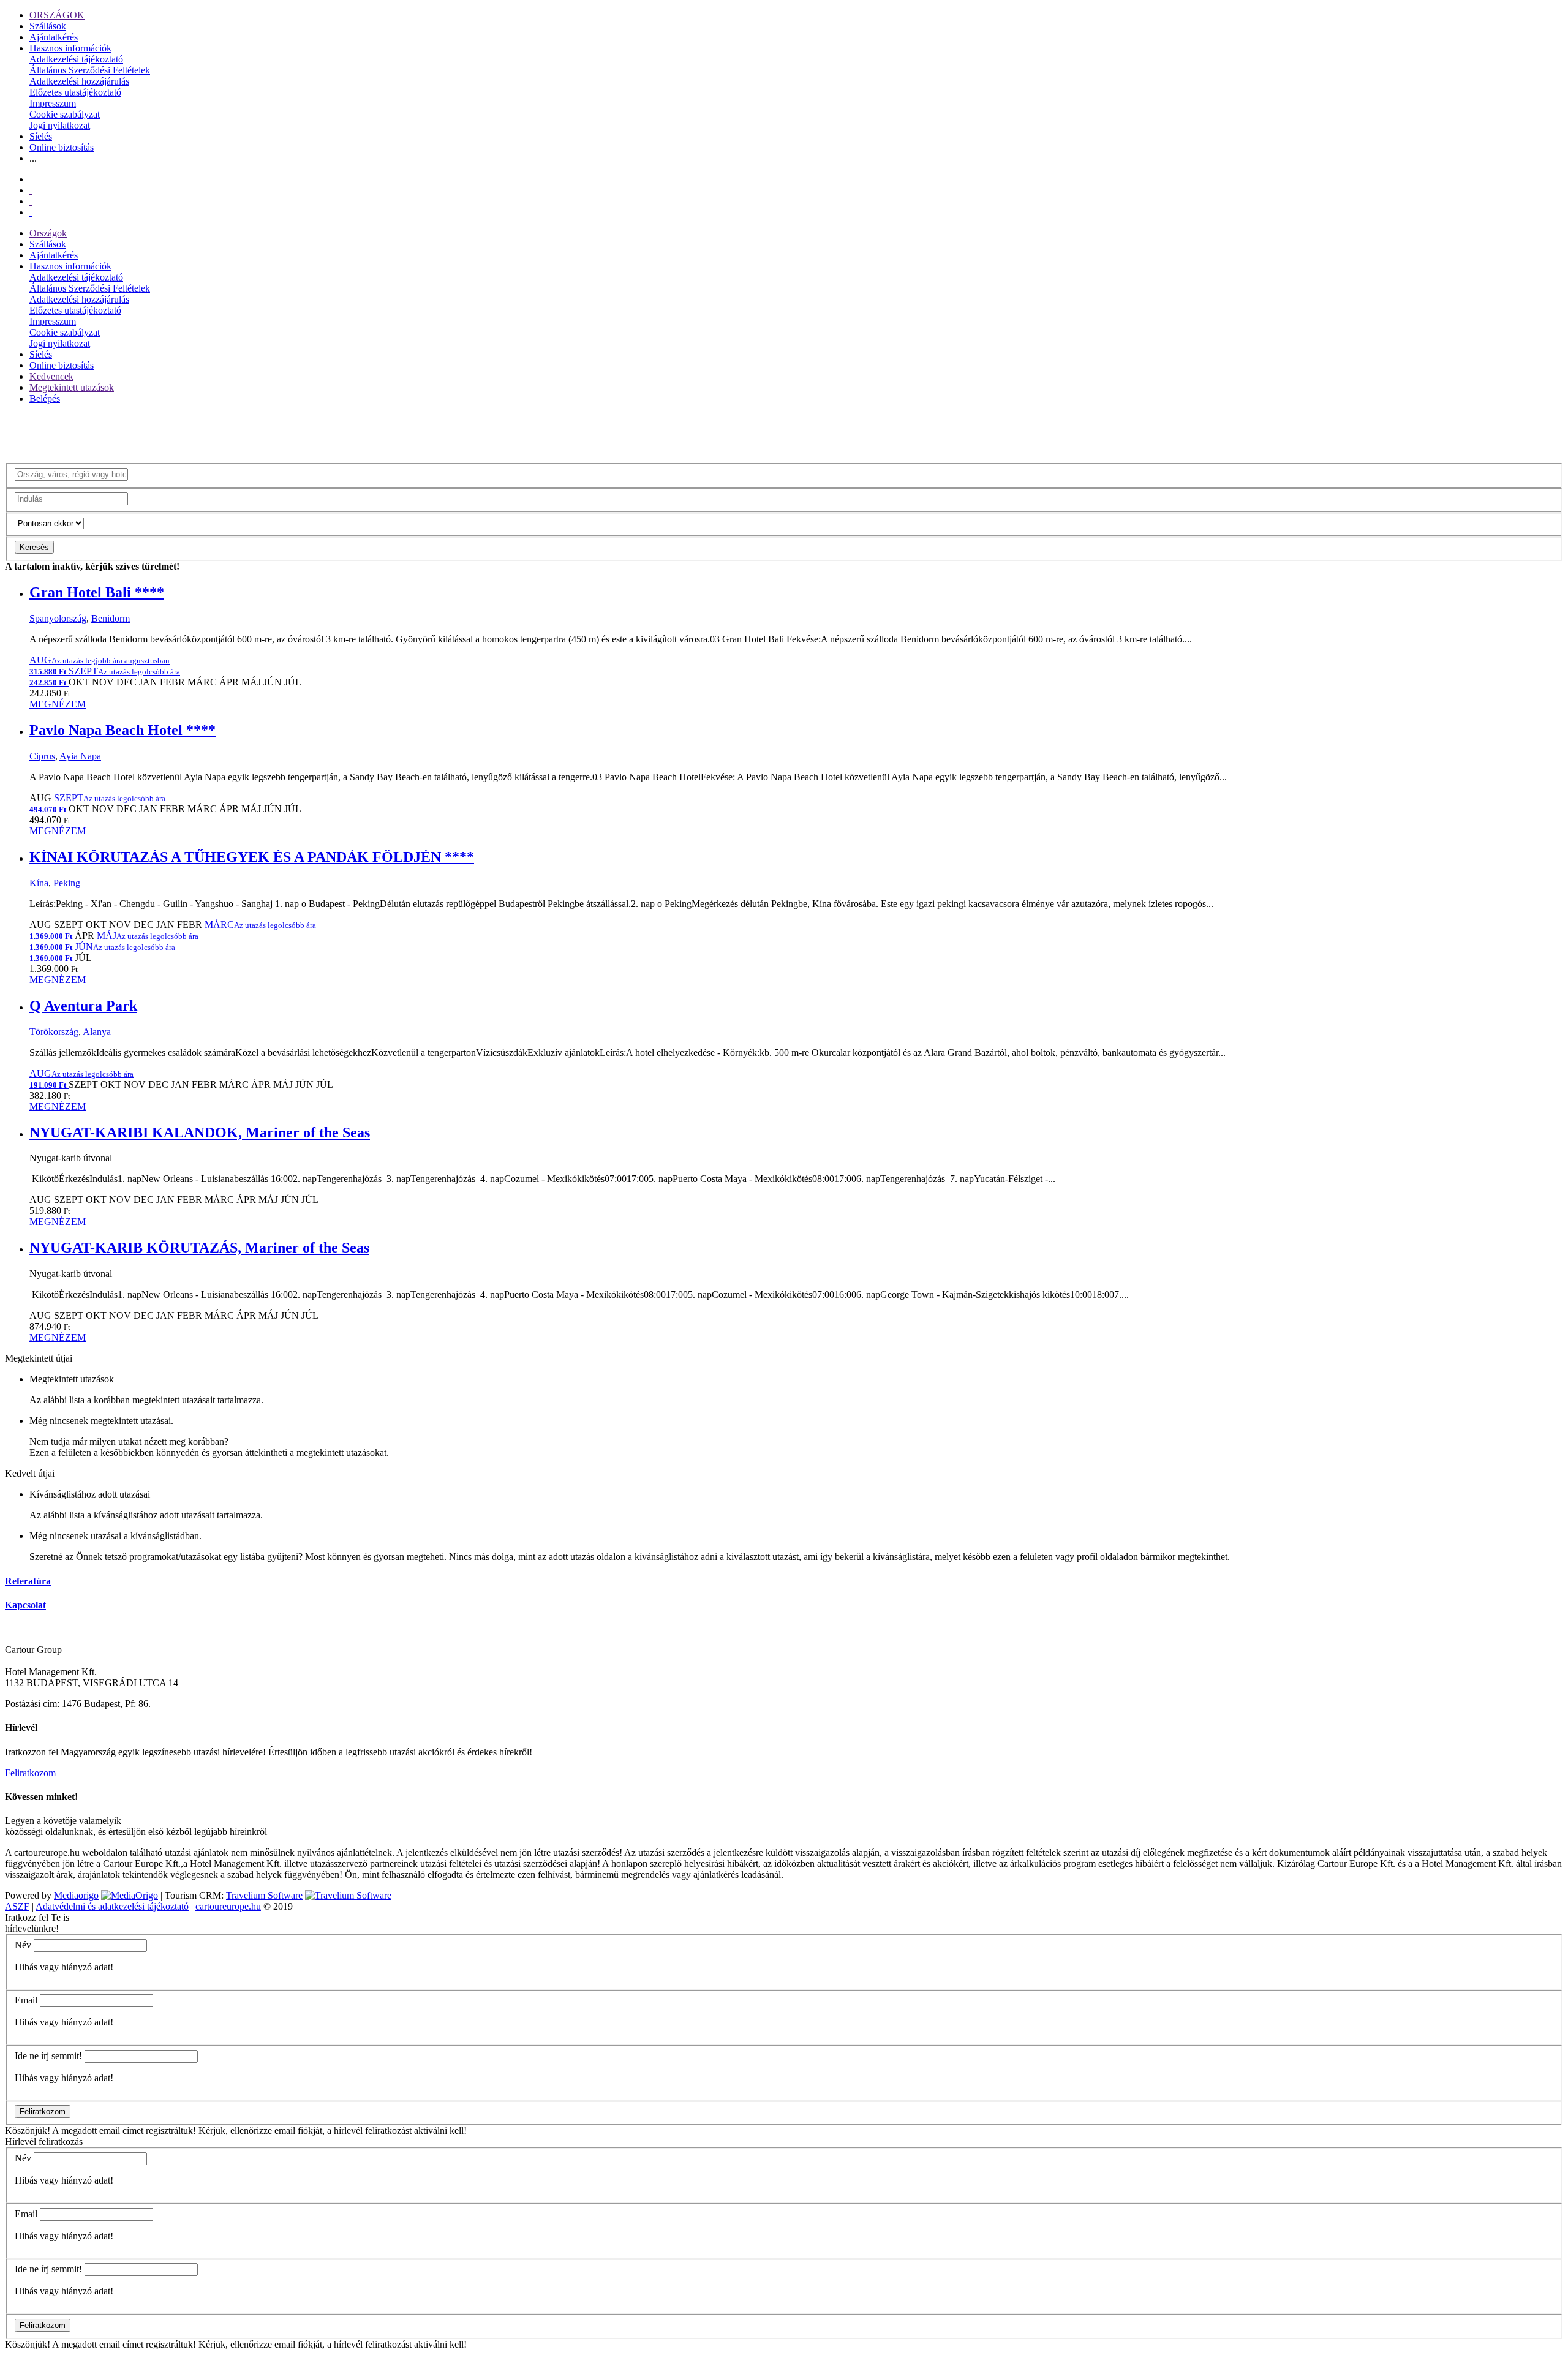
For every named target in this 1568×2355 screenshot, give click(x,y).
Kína (39, 883)
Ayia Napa (80, 756)
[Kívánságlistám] (31, 190)
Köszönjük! (28, 2131)
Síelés (41, 136)
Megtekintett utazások (72, 387)
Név (23, 1945)
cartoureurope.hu (228, 1906)
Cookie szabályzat (65, 114)
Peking (67, 883)
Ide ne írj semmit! (48, 2056)
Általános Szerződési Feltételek (90, 70)
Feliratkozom (30, 1773)
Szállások (48, 26)
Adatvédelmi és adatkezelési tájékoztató (112, 1906)
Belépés (45, 398)
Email (26, 2000)
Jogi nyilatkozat (60, 125)
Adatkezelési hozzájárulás (79, 81)
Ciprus (42, 756)
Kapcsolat (25, 1605)
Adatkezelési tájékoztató (76, 59)
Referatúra (28, 1581)
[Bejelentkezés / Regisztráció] (31, 212)
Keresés (34, 547)
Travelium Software (264, 1895)
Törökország (54, 1032)
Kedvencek (51, 376)
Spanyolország (58, 618)
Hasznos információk (70, 48)
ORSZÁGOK (57, 15)
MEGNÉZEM (58, 704)
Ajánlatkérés (54, 37)
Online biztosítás (62, 147)
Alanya (97, 1032)
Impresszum (53, 103)
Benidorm (111, 618)
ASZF (17, 1906)
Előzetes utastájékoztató (75, 92)
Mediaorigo (76, 1895)
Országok (48, 233)
